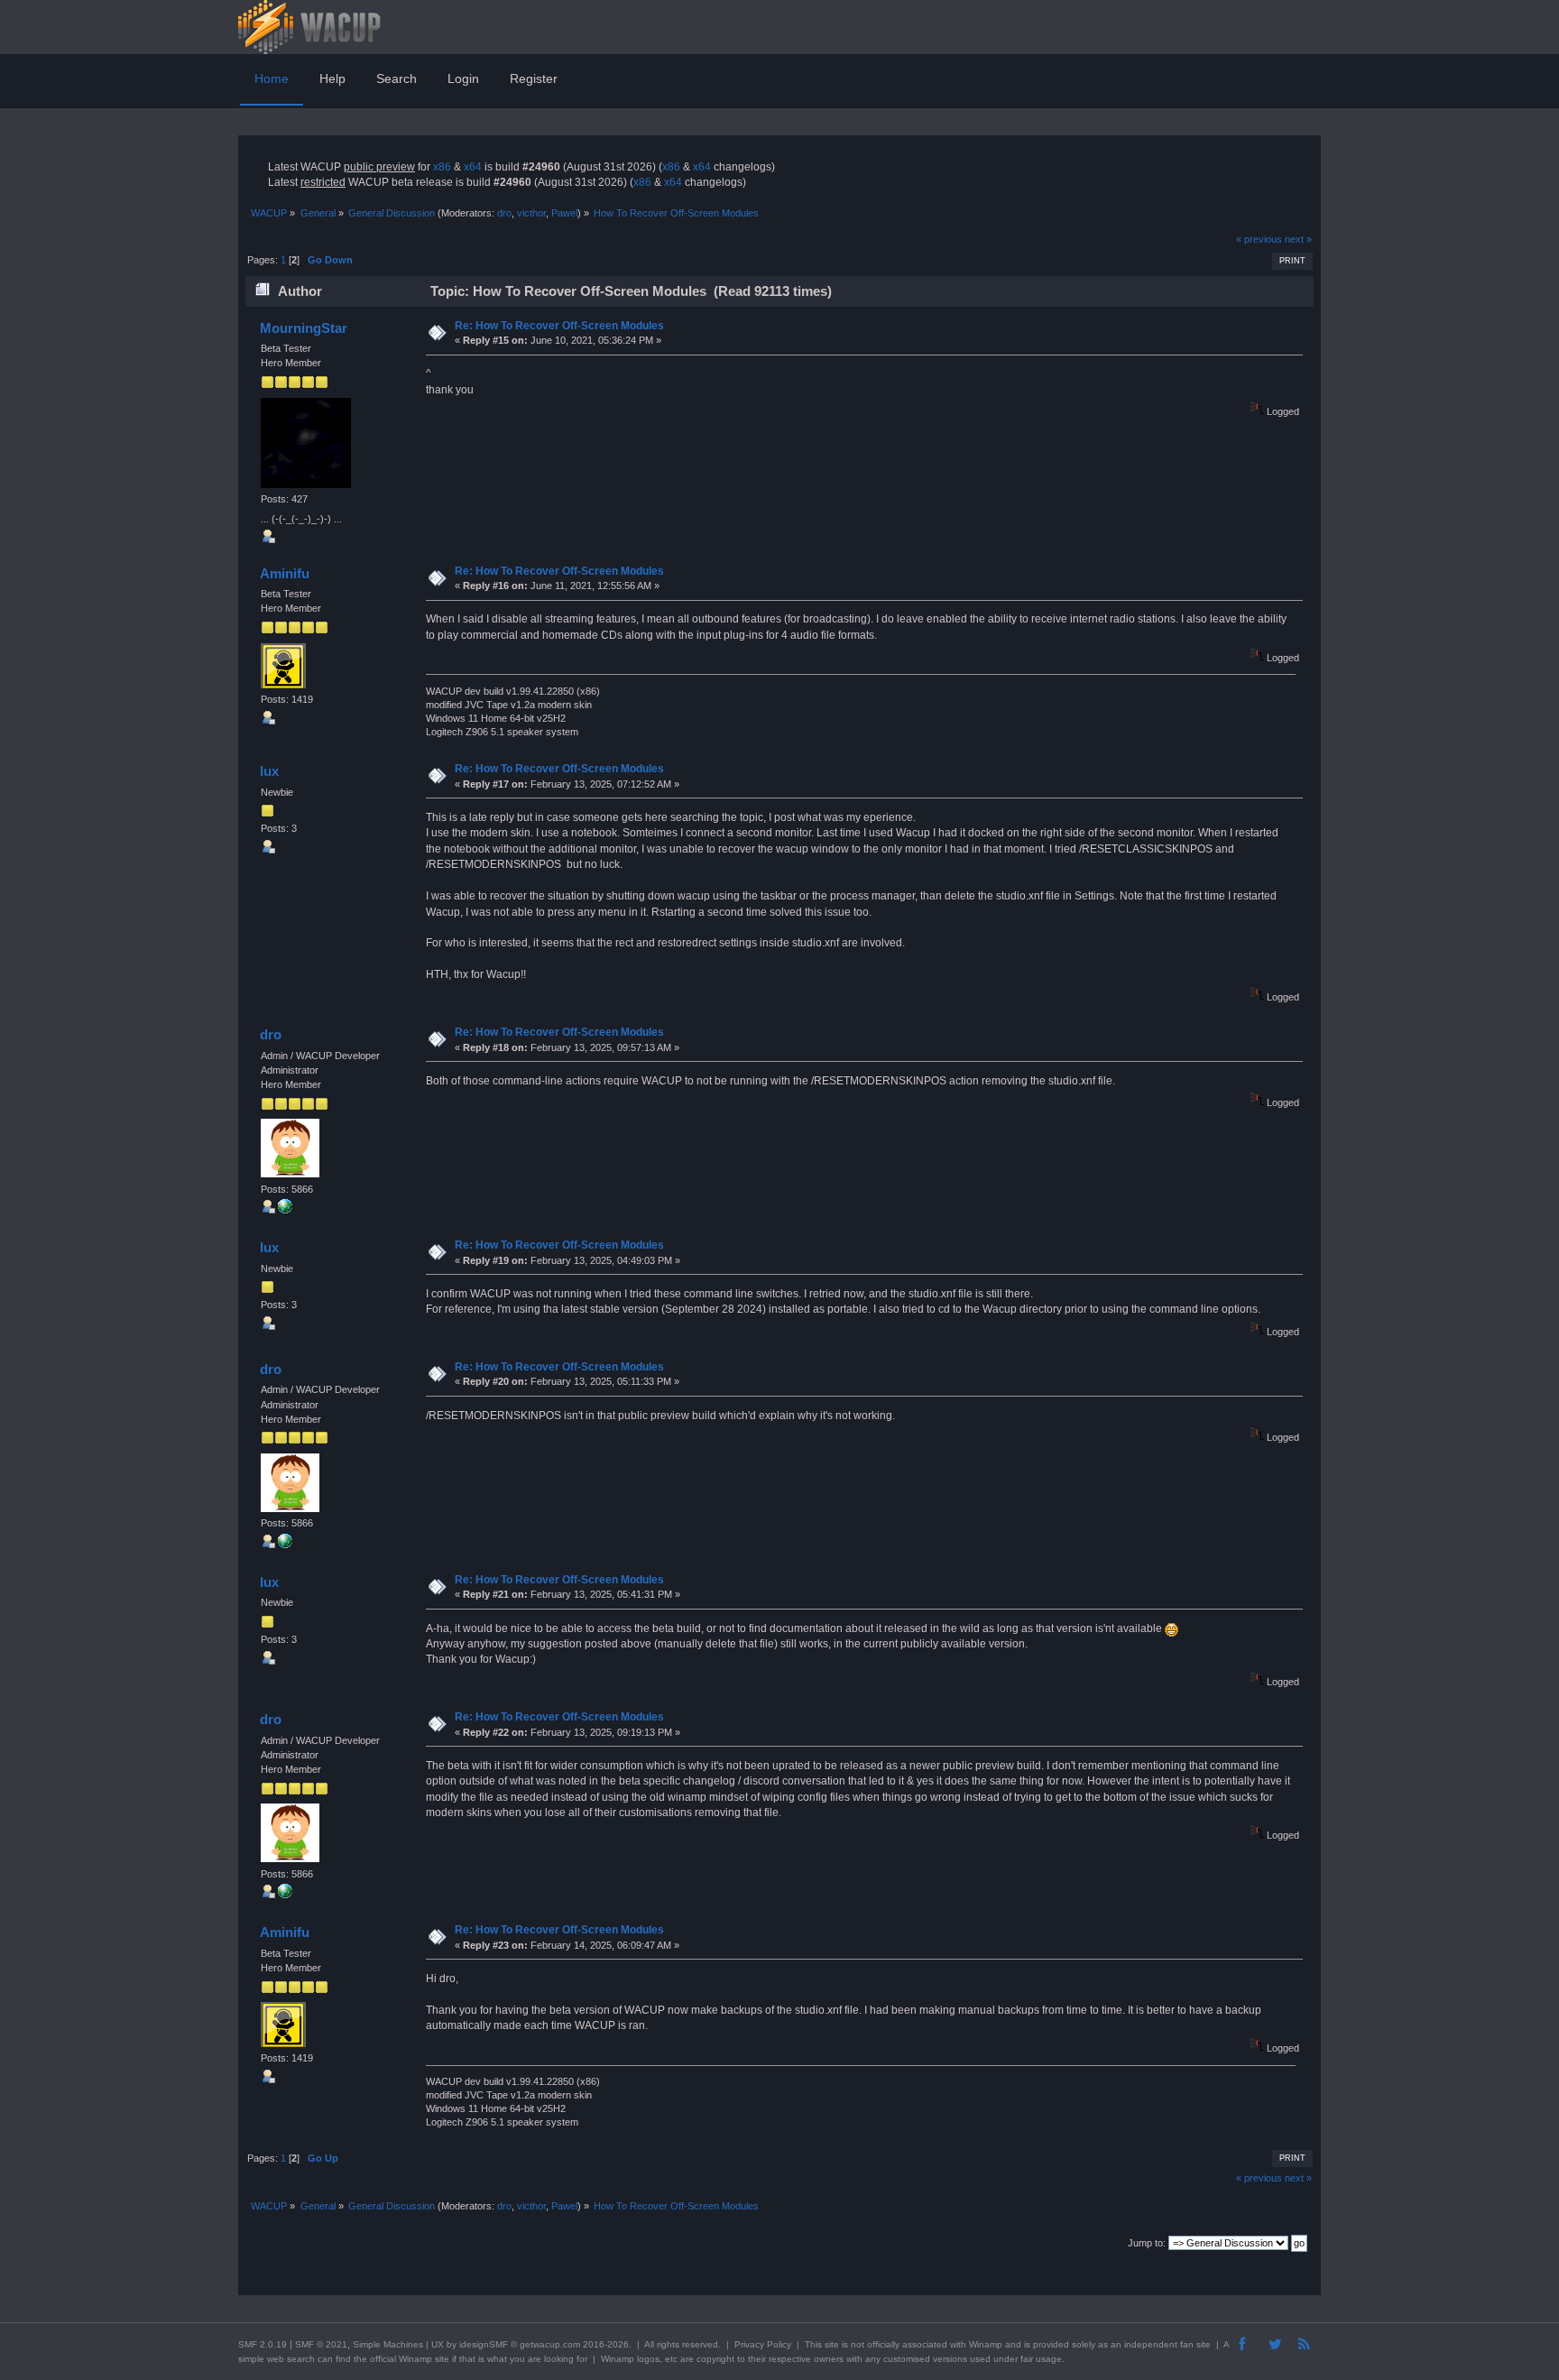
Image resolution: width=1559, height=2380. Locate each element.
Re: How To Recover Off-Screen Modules (559, 326)
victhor (531, 213)
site (832, 2344)
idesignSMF (484, 2344)
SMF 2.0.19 (263, 2344)
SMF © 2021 (321, 2344)
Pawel (564, 213)
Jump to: (1147, 2243)
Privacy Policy (763, 2344)
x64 (473, 167)
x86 (442, 167)
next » (1298, 239)
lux (269, 771)
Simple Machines (388, 2344)
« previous (1259, 239)
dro (504, 213)
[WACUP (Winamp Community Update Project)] (285, 1210)
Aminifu (285, 573)
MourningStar (304, 328)
